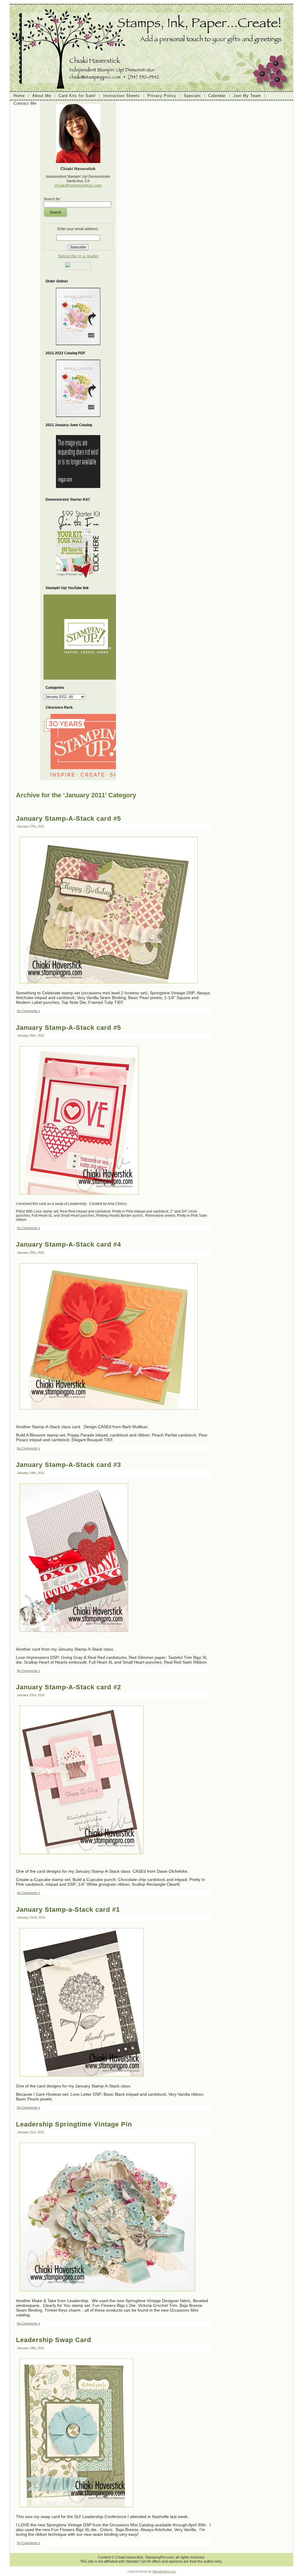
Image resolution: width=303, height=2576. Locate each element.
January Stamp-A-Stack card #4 (69, 1244)
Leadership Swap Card (54, 2340)
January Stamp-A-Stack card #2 (69, 1687)
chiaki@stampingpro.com (78, 185)
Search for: (52, 199)
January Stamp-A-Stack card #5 (69, 818)
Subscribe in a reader (78, 256)
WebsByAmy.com (164, 2571)
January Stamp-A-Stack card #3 (69, 1465)
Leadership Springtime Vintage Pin (74, 2124)
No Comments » (29, 1011)
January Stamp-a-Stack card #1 (68, 1910)
